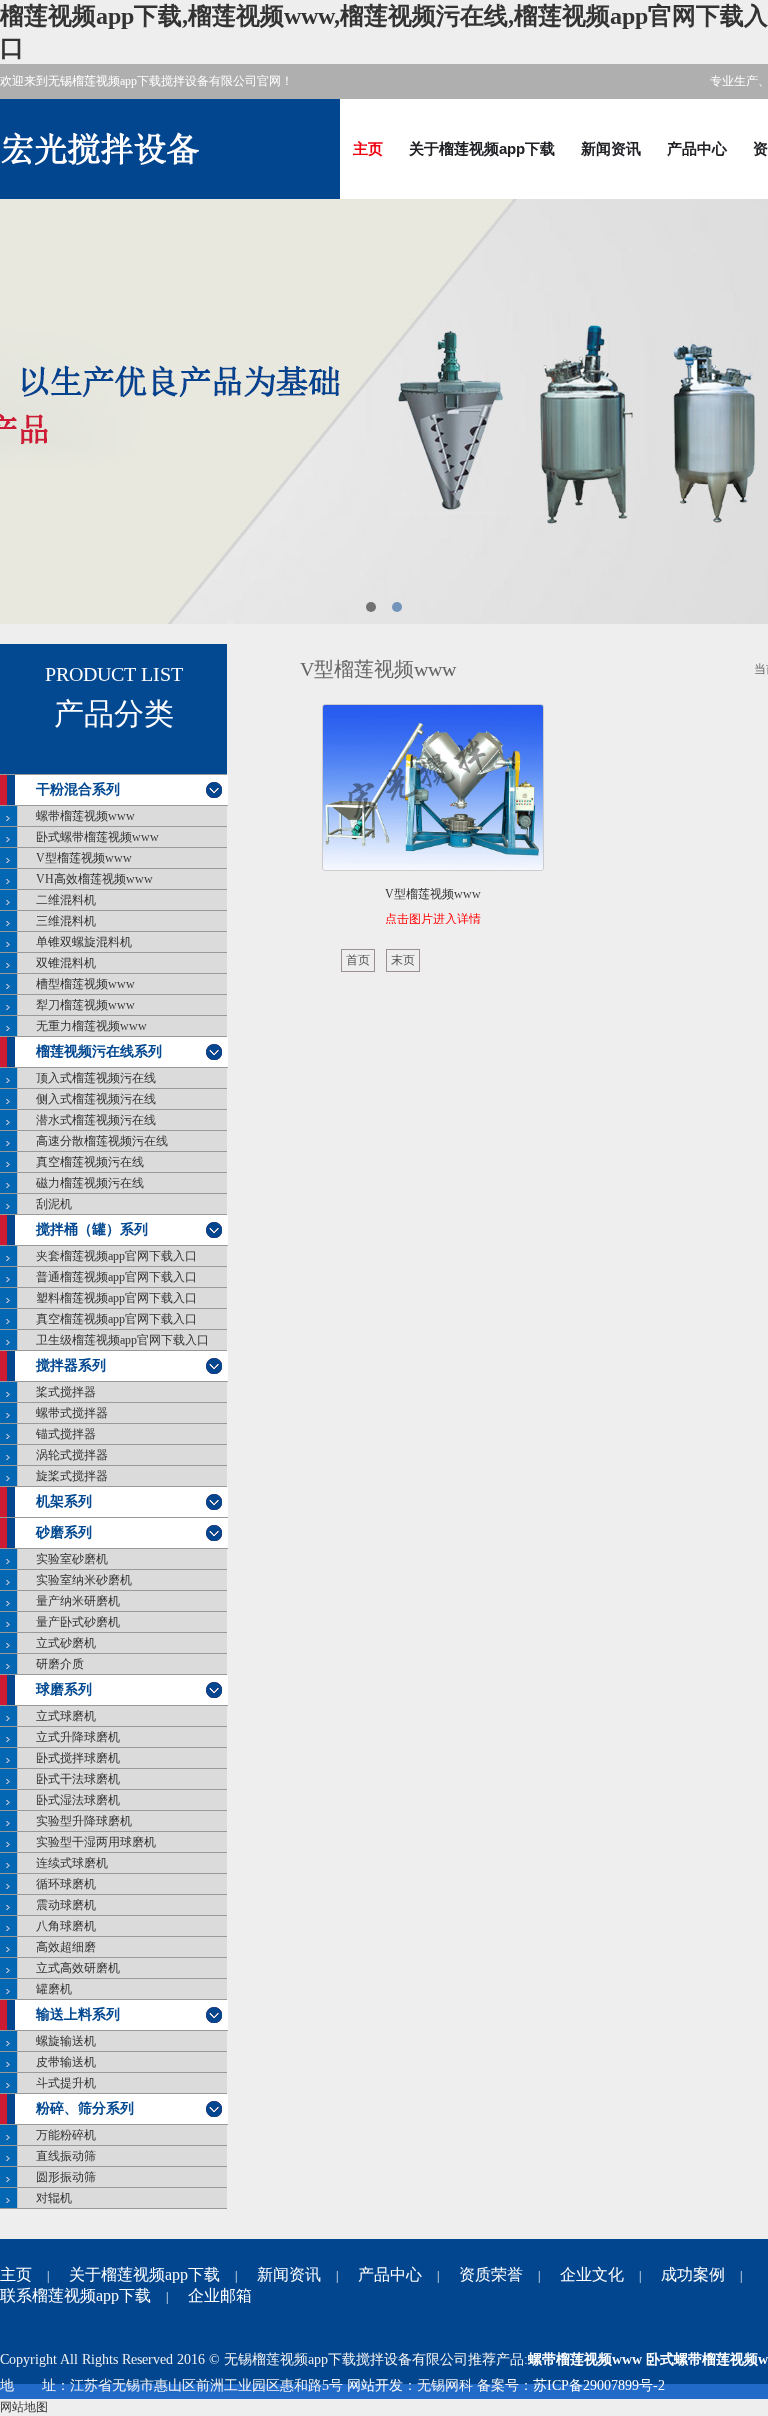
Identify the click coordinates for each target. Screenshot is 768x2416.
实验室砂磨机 (72, 1559)
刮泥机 (54, 1204)
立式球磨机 (66, 1716)
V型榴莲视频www (84, 858)
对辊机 (54, 2198)
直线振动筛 (66, 2156)
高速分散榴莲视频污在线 (102, 1141)
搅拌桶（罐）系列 (92, 1229)
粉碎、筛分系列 (85, 2108)
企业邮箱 (220, 2295)
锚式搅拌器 (66, 1434)
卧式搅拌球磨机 (78, 1758)
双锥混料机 (66, 963)
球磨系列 (64, 1689)
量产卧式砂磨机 (78, 1622)
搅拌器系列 (71, 1365)
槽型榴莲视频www (85, 984)
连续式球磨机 (72, 1863)
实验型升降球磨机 (84, 1821)
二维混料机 (66, 900)
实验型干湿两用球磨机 (96, 1842)
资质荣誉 (491, 2274)
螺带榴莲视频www (85, 816)
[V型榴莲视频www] (433, 791)
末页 (403, 960)
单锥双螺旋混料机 (84, 942)
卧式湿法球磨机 (78, 1800)
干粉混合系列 (78, 789)
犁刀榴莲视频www (85, 1005)
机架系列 (64, 1501)
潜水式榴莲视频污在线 (96, 1120)
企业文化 (592, 2274)
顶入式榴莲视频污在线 (96, 1078)
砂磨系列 (64, 1532)
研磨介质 (60, 1664)
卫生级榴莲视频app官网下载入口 (122, 1340)
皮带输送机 (66, 2062)
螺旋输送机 (66, 2041)
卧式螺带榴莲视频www (97, 837)
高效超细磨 (66, 1947)
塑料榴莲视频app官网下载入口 (116, 1298)
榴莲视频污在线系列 (99, 1051)
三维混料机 (66, 921)
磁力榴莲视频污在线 (90, 1183)
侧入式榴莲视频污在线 (96, 1099)
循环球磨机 (66, 1884)
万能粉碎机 (66, 2135)
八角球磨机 (66, 1926)
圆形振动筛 (66, 2177)
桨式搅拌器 (66, 1392)
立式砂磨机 (66, 1643)
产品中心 (697, 148)
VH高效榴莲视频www (94, 879)
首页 (358, 960)
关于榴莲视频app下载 (482, 148)
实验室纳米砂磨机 (84, 1580)
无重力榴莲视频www (91, 1026)
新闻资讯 (611, 148)
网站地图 (24, 2407)
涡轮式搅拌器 (72, 1455)
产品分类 (114, 714)
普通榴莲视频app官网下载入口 (116, 1277)
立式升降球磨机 (78, 1737)
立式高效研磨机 (78, 1968)
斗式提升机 (66, 2083)
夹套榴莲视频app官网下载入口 (116, 1256)
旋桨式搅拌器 (72, 1476)
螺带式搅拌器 (72, 1413)
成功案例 (693, 2274)
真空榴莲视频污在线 (90, 1162)
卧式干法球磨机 (78, 1779)
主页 (368, 148)
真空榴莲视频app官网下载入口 (116, 1319)
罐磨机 (54, 1989)
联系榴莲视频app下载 (75, 2295)
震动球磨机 (66, 1905)
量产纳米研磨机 (78, 1601)
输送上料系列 (78, 2014)
